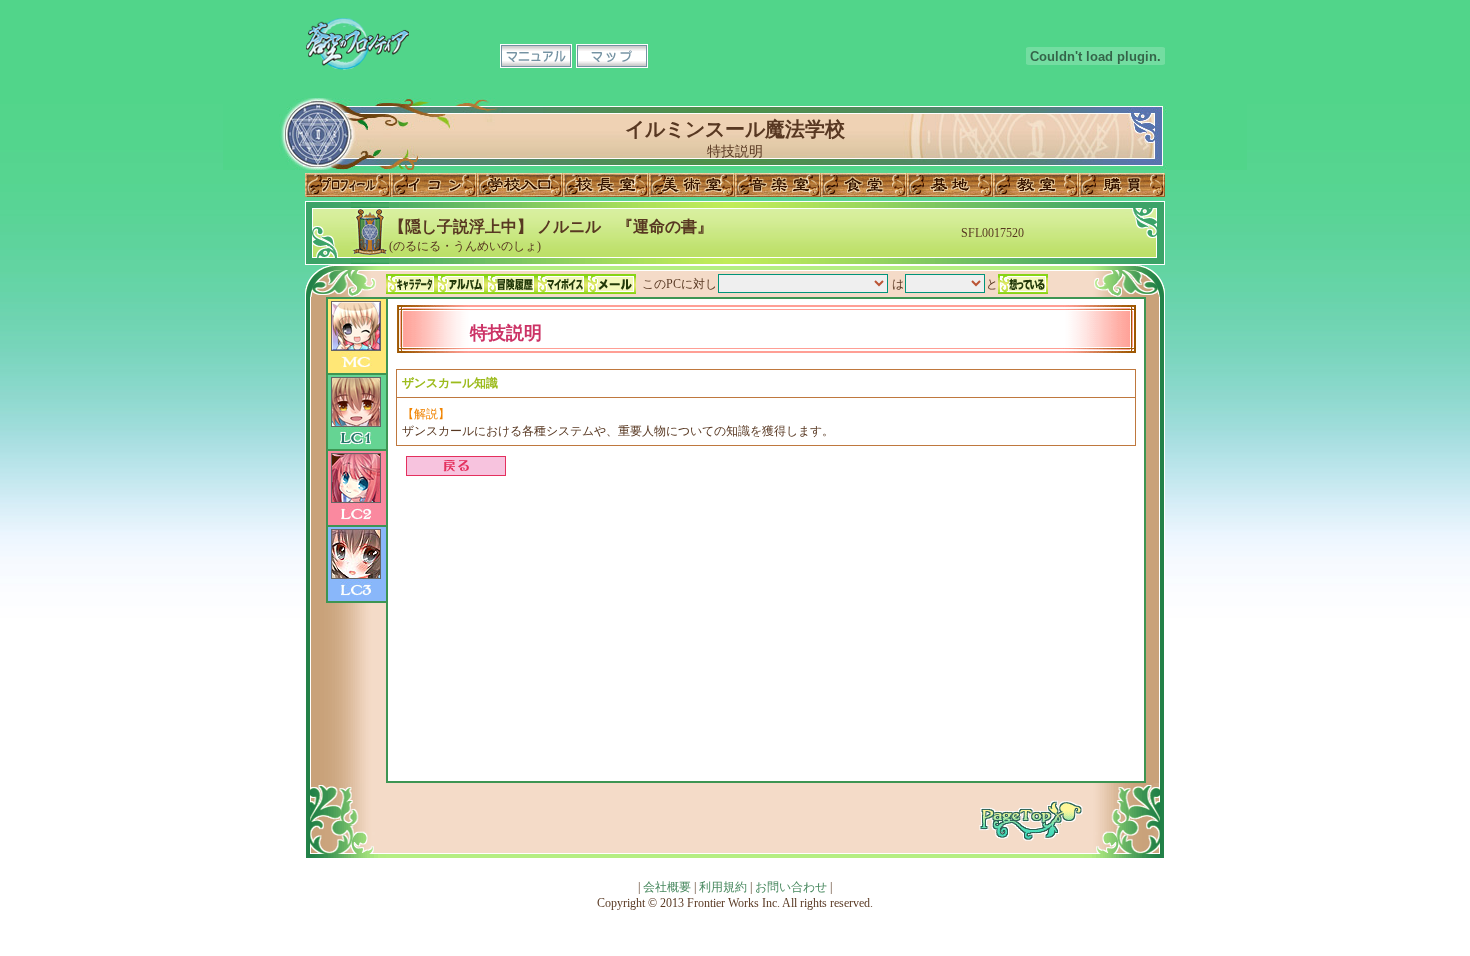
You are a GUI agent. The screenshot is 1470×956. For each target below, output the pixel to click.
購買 (1122, 185)
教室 (1036, 185)
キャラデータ (411, 284)
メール (611, 284)
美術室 (692, 185)
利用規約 (723, 887)
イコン (434, 185)
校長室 (606, 185)
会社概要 (667, 887)
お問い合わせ (791, 887)
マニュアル (536, 56)
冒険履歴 (511, 284)
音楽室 (778, 185)
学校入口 (520, 185)
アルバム (461, 284)
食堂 (864, 185)
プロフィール (348, 185)
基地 (950, 185)
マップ (612, 56)
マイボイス (561, 284)
